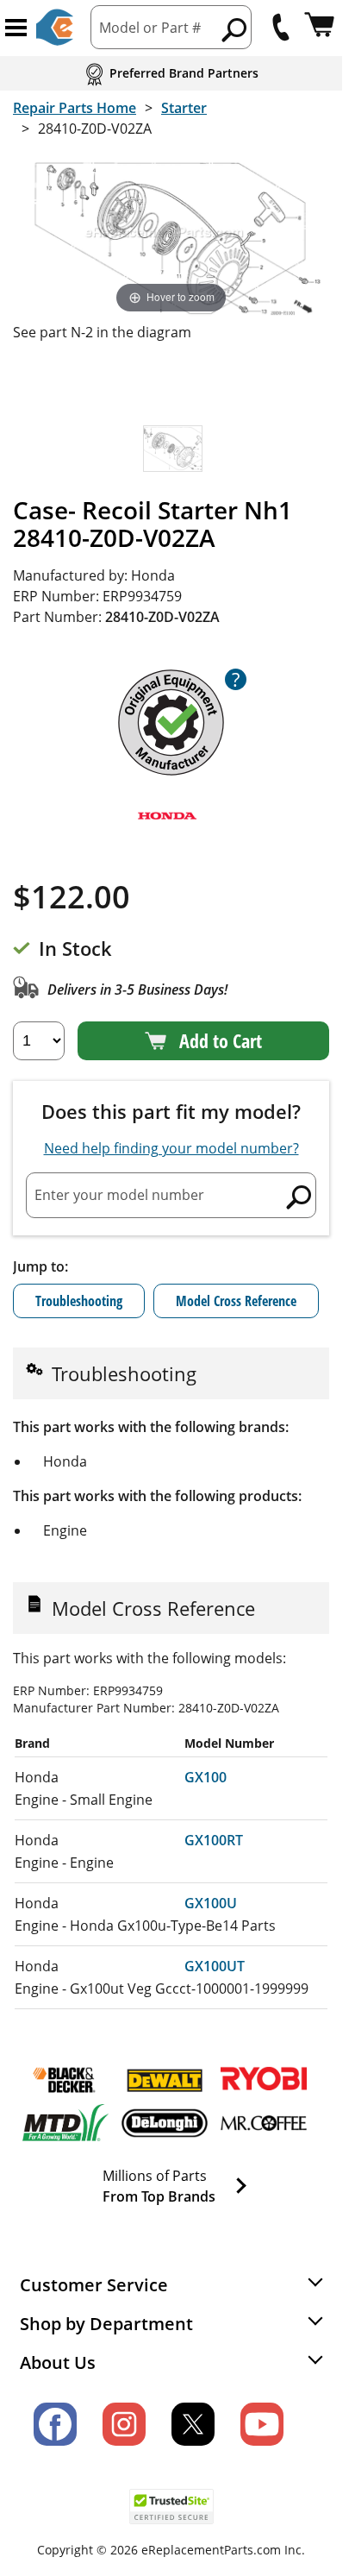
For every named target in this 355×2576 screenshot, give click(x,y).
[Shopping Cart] (319, 27)
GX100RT (214, 1840)
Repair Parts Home (75, 108)
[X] (193, 2424)
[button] (16, 28)
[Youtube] (262, 2424)
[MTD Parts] (65, 2123)
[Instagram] (124, 2424)
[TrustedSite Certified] (171, 2507)
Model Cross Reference (236, 1301)
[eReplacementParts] (55, 27)
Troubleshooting (79, 1301)
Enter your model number (119, 1195)
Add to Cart (221, 1040)
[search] (235, 29)
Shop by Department (106, 2324)
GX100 (206, 1777)
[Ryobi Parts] (264, 2080)
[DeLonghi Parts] (165, 2123)
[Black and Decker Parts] (65, 2080)
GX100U (211, 1903)
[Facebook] (55, 2424)
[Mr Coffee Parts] (264, 2123)
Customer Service (94, 2285)
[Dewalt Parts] (165, 2080)
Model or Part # (150, 28)
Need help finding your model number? (171, 1148)
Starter (184, 108)
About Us (58, 2362)
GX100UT (215, 1966)
